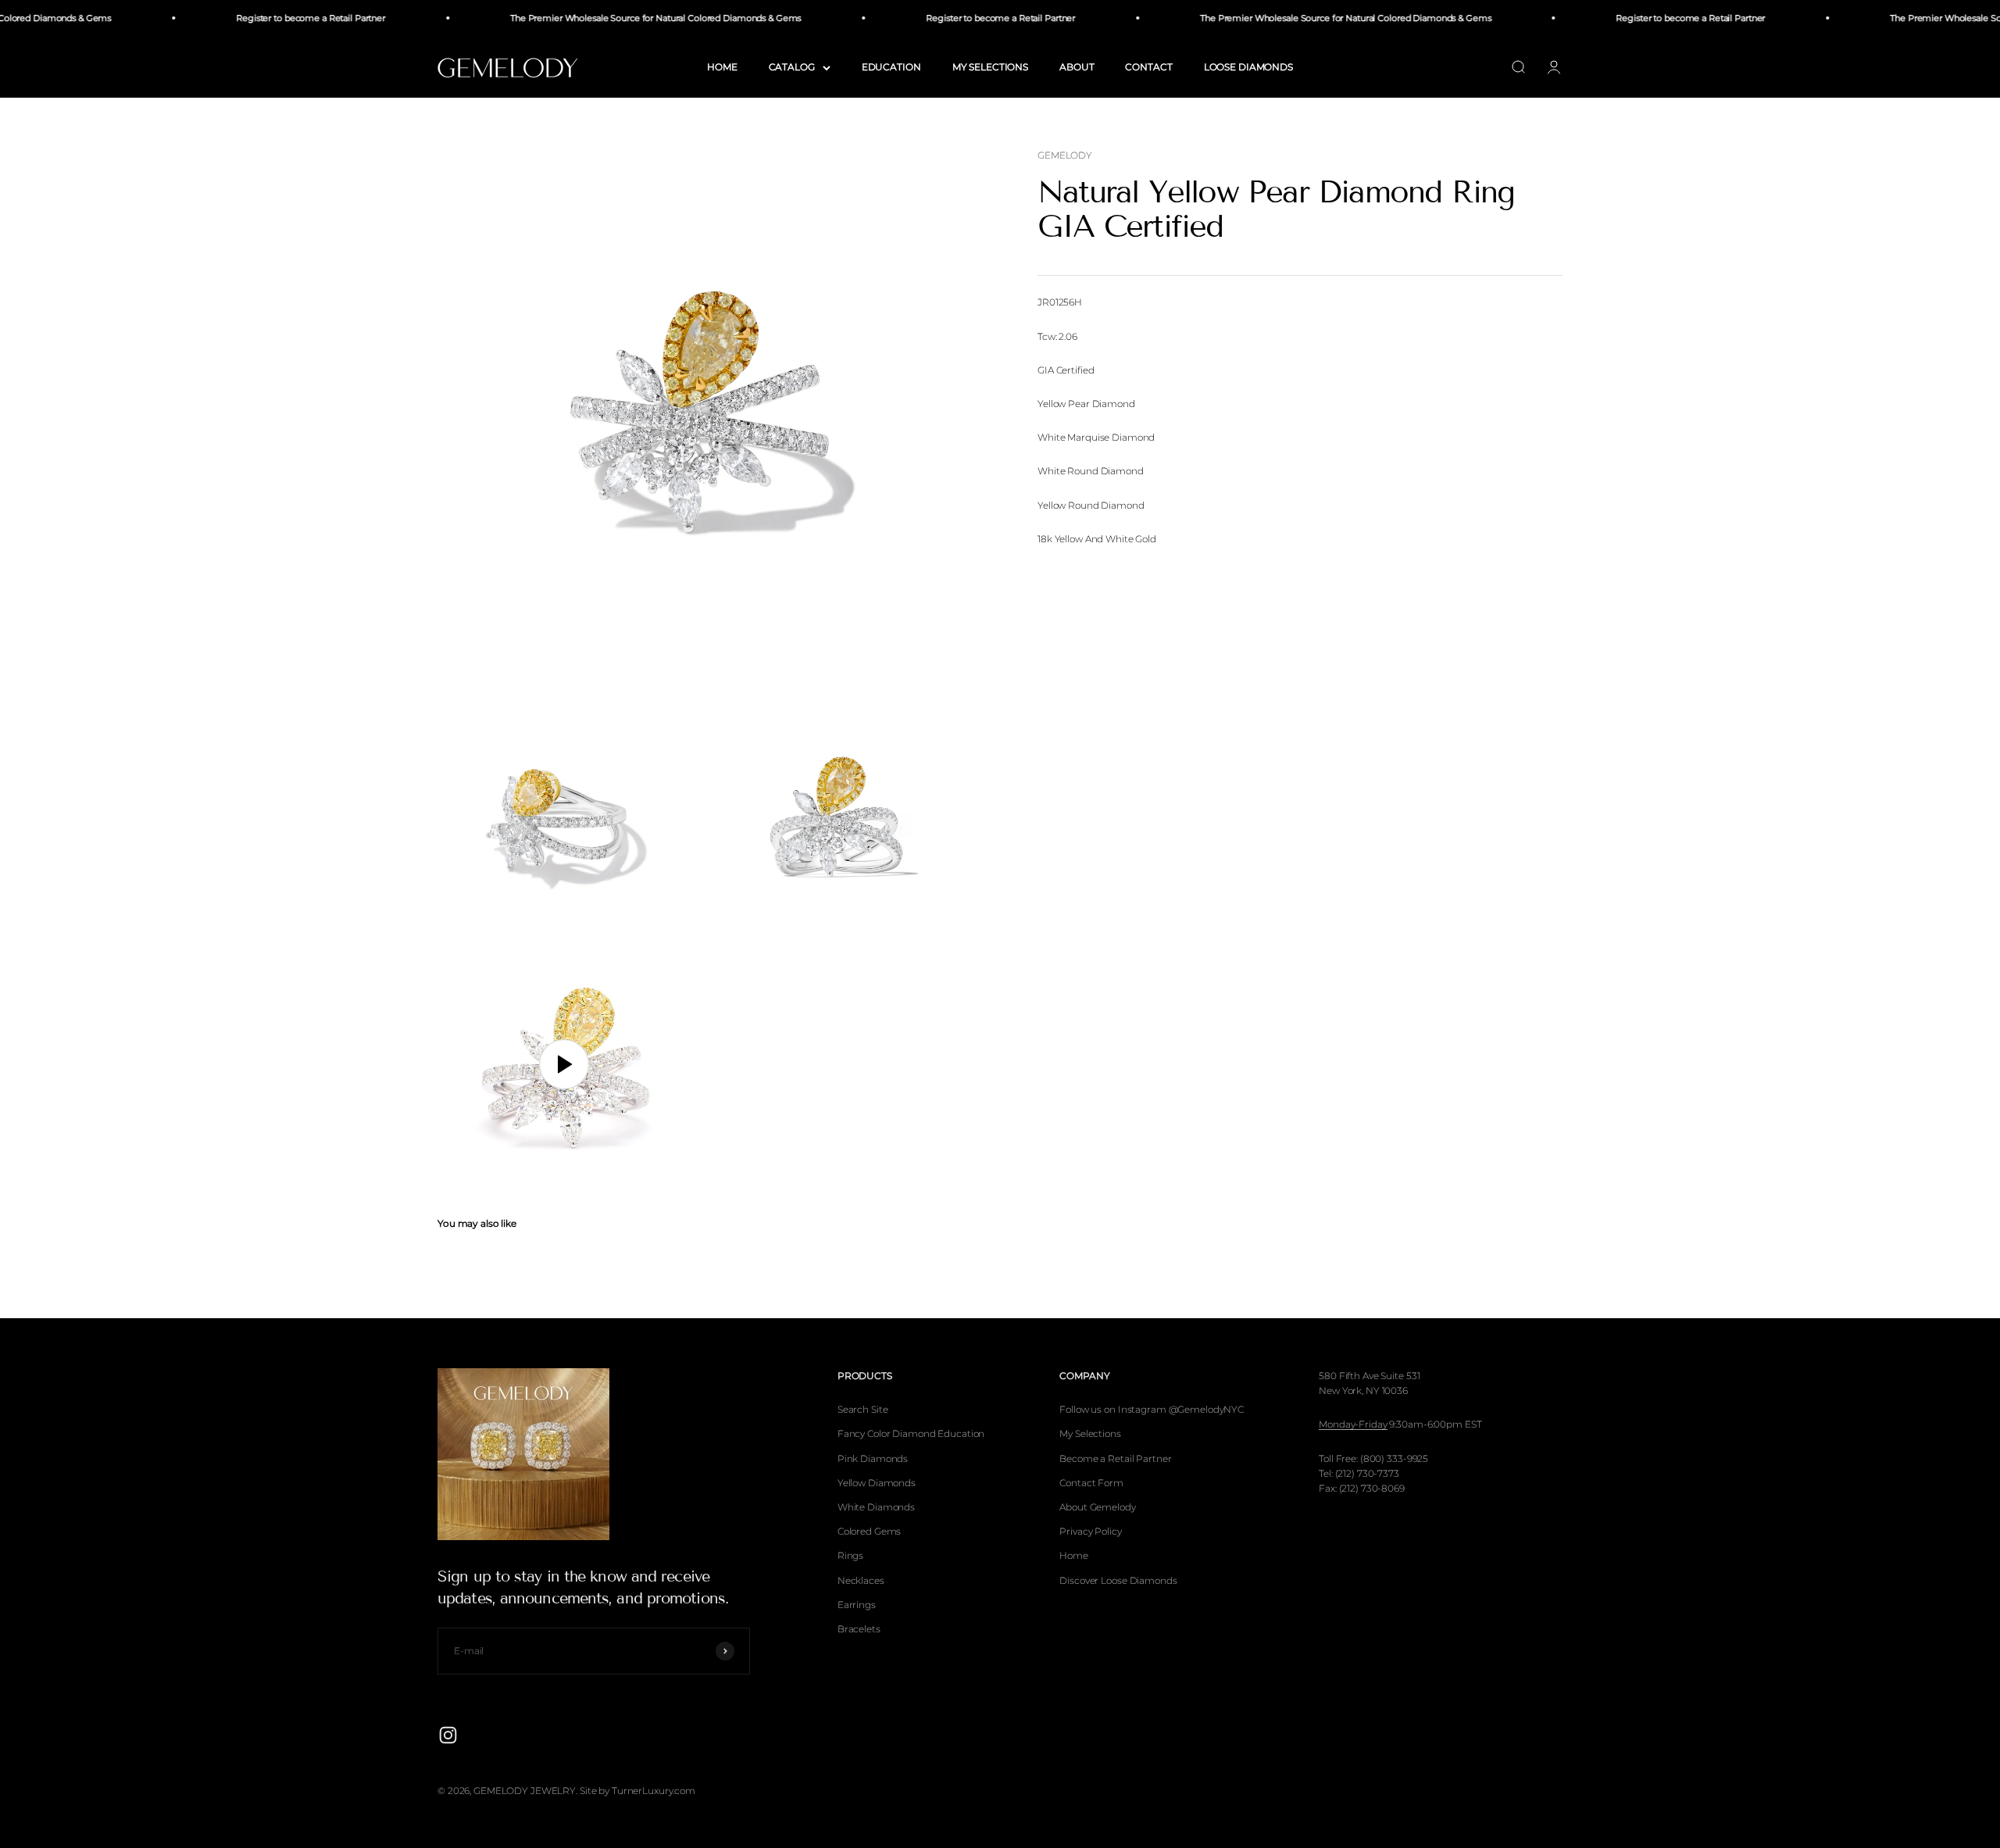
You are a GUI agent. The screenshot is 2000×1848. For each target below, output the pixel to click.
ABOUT (1077, 67)
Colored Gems (870, 1531)
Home (1074, 1555)
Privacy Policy (1090, 1531)
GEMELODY (1065, 155)
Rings (850, 1555)
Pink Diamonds (873, 1458)
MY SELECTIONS (990, 67)
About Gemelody (1097, 1507)
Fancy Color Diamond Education (911, 1433)
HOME (722, 67)
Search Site (863, 1409)
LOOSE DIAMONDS (1248, 67)
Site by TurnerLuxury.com (637, 1791)
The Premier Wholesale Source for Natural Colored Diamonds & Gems (621, 18)
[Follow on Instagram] (448, 1735)
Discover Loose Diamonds (1118, 1580)
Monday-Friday (1353, 1424)
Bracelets (859, 1629)
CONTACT (1148, 67)
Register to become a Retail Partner (276, 18)
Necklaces (861, 1580)
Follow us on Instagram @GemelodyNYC (1152, 1409)
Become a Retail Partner (1115, 1458)
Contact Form (1091, 1483)
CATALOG (792, 67)
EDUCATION (891, 67)
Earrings (857, 1605)
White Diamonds (876, 1507)
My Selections (1090, 1433)
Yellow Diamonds (877, 1483)
